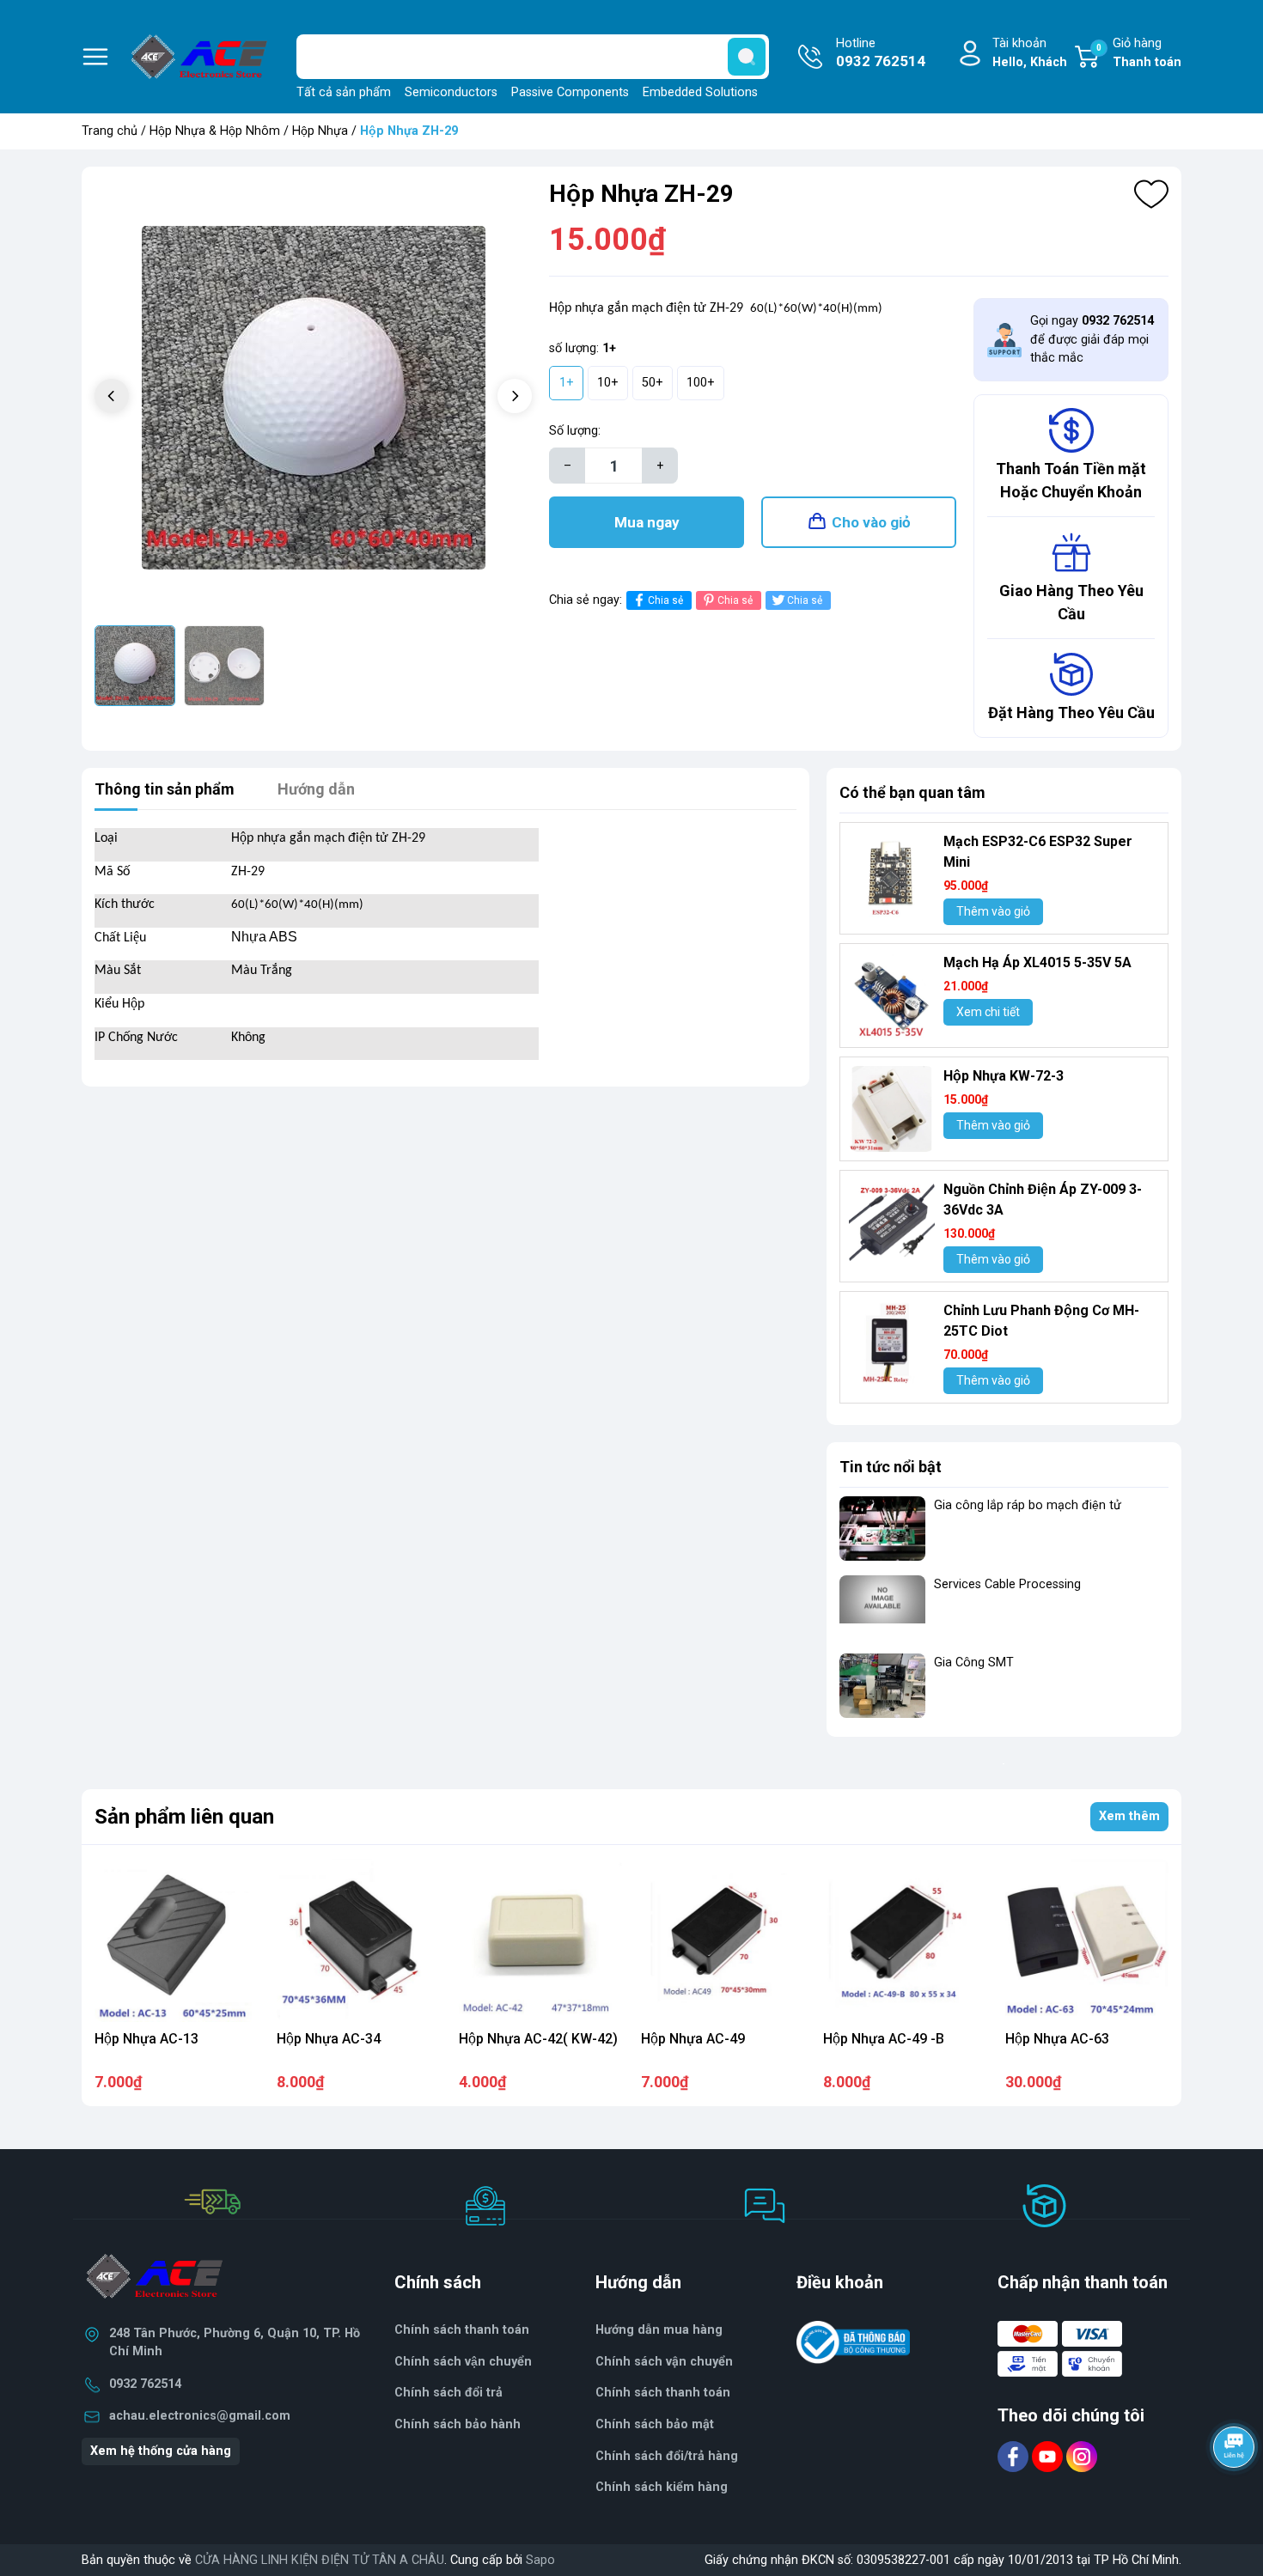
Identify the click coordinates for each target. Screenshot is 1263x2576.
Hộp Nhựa (320, 131)
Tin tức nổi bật (891, 1467)
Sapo (540, 2560)
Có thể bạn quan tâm (912, 792)
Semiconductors (451, 92)
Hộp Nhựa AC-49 (693, 2039)
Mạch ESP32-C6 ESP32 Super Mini (1038, 852)
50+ (653, 383)
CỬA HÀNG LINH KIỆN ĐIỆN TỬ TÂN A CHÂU (320, 2560)
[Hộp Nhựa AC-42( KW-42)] (540, 1940)
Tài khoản (1030, 53)
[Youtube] (1049, 2456)
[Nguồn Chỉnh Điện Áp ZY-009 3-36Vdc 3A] (892, 1222)
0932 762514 (145, 2384)
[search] (747, 57)
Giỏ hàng (1139, 53)
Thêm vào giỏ (993, 911)
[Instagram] (1082, 2456)
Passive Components (570, 92)
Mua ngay (647, 522)
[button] (515, 396)
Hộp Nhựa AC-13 (146, 2039)
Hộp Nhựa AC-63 (1057, 2039)
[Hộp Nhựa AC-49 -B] (905, 1940)
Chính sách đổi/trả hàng (667, 2456)
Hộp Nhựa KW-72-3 (1004, 1076)
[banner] (1004, 1763)
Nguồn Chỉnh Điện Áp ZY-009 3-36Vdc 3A (1043, 1200)
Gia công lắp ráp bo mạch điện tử (1028, 1505)
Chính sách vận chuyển (463, 2362)
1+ (567, 383)
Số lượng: (575, 431)
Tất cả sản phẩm (344, 92)
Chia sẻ (665, 600)
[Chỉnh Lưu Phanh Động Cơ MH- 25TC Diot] (892, 1343)
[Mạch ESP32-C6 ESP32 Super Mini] (892, 874)
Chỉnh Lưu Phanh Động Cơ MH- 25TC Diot (1041, 1321)
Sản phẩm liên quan (184, 1817)
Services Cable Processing (1007, 1584)
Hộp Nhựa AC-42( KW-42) (538, 2039)
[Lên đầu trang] (1236, 2494)
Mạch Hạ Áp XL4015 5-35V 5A (1037, 962)
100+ (701, 383)
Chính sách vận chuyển (664, 2362)
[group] (313, 398)
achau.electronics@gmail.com (200, 2416)
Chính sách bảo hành (458, 2424)
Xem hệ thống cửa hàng (161, 2451)
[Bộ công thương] (853, 2342)
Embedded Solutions (700, 92)
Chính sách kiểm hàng (662, 2487)
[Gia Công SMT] (882, 1686)
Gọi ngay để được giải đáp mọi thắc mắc (1092, 339)
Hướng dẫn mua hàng (659, 2330)
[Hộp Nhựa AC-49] (723, 1940)
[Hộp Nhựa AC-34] (358, 1940)
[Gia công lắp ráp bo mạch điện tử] (882, 1529)
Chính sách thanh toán (462, 2330)
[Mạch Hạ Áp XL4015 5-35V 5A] (892, 996)
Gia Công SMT (974, 1663)
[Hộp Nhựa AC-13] (176, 1940)
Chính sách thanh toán (663, 2393)
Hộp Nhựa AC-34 (329, 2039)
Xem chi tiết (988, 1012)
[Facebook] (1015, 2456)
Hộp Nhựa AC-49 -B (884, 2039)
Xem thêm (1129, 1816)
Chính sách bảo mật (655, 2424)
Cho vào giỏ (871, 522)
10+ (608, 383)
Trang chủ (110, 131)
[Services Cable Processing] (882, 1608)
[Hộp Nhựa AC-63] (1087, 1940)
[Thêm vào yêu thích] (1151, 194)
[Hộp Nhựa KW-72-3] (892, 1109)
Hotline (881, 53)
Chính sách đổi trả (448, 2393)
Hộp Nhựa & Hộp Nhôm (215, 131)
